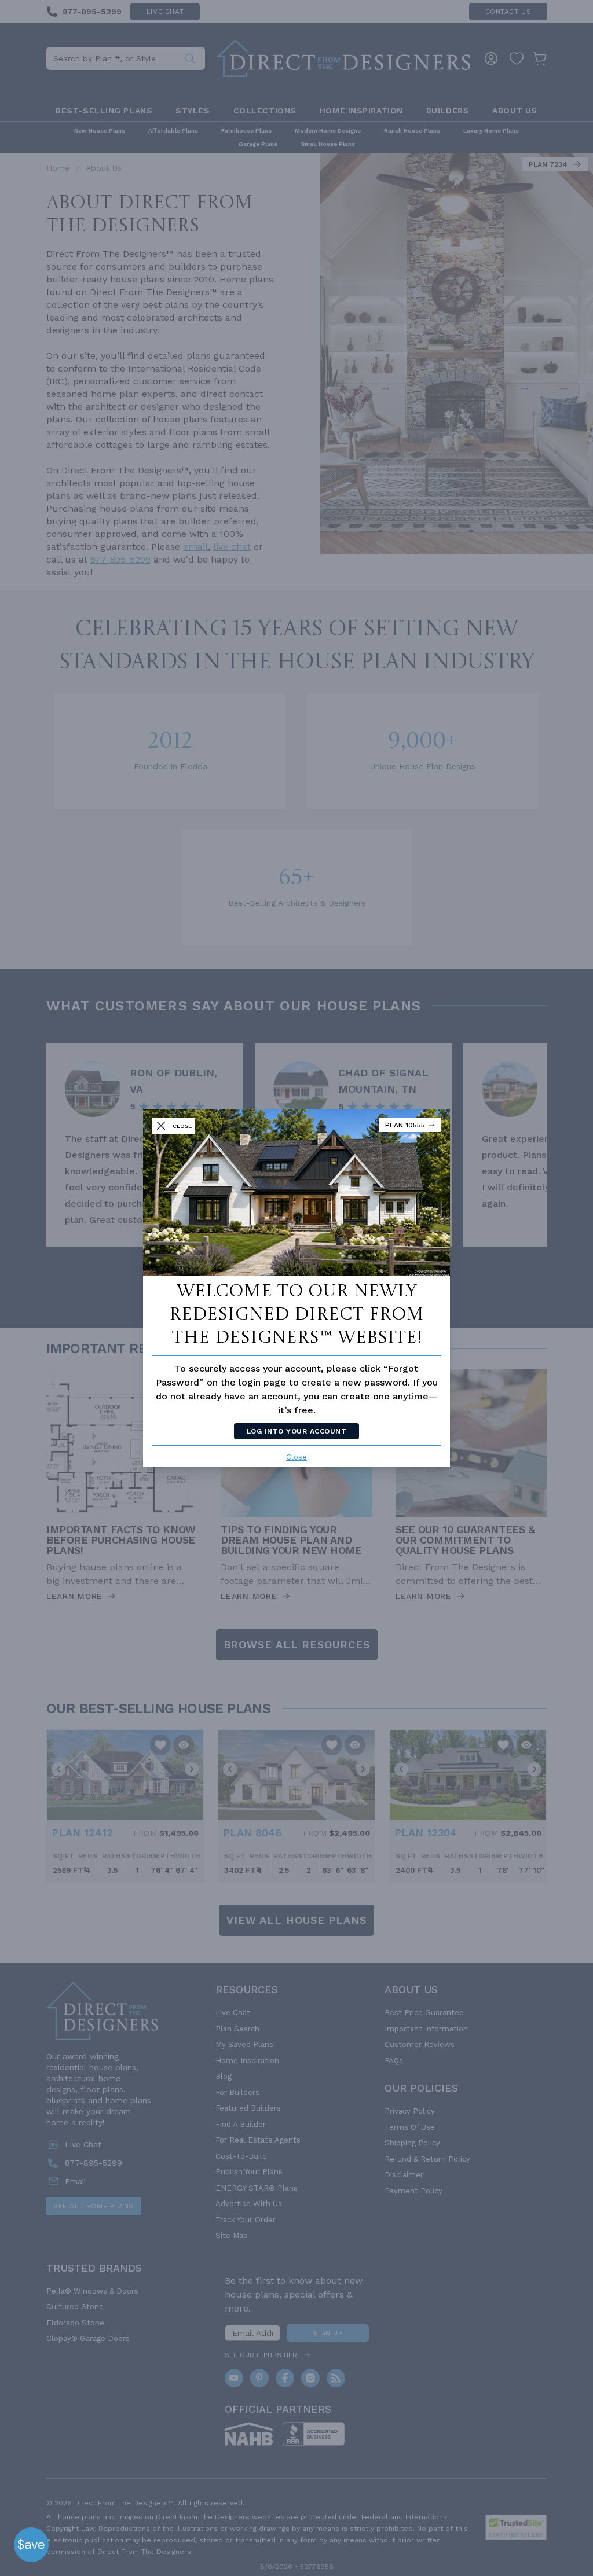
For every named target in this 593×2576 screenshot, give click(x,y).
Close (296, 1457)
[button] (31, 2545)
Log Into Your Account (296, 1431)
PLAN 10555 (405, 1125)
